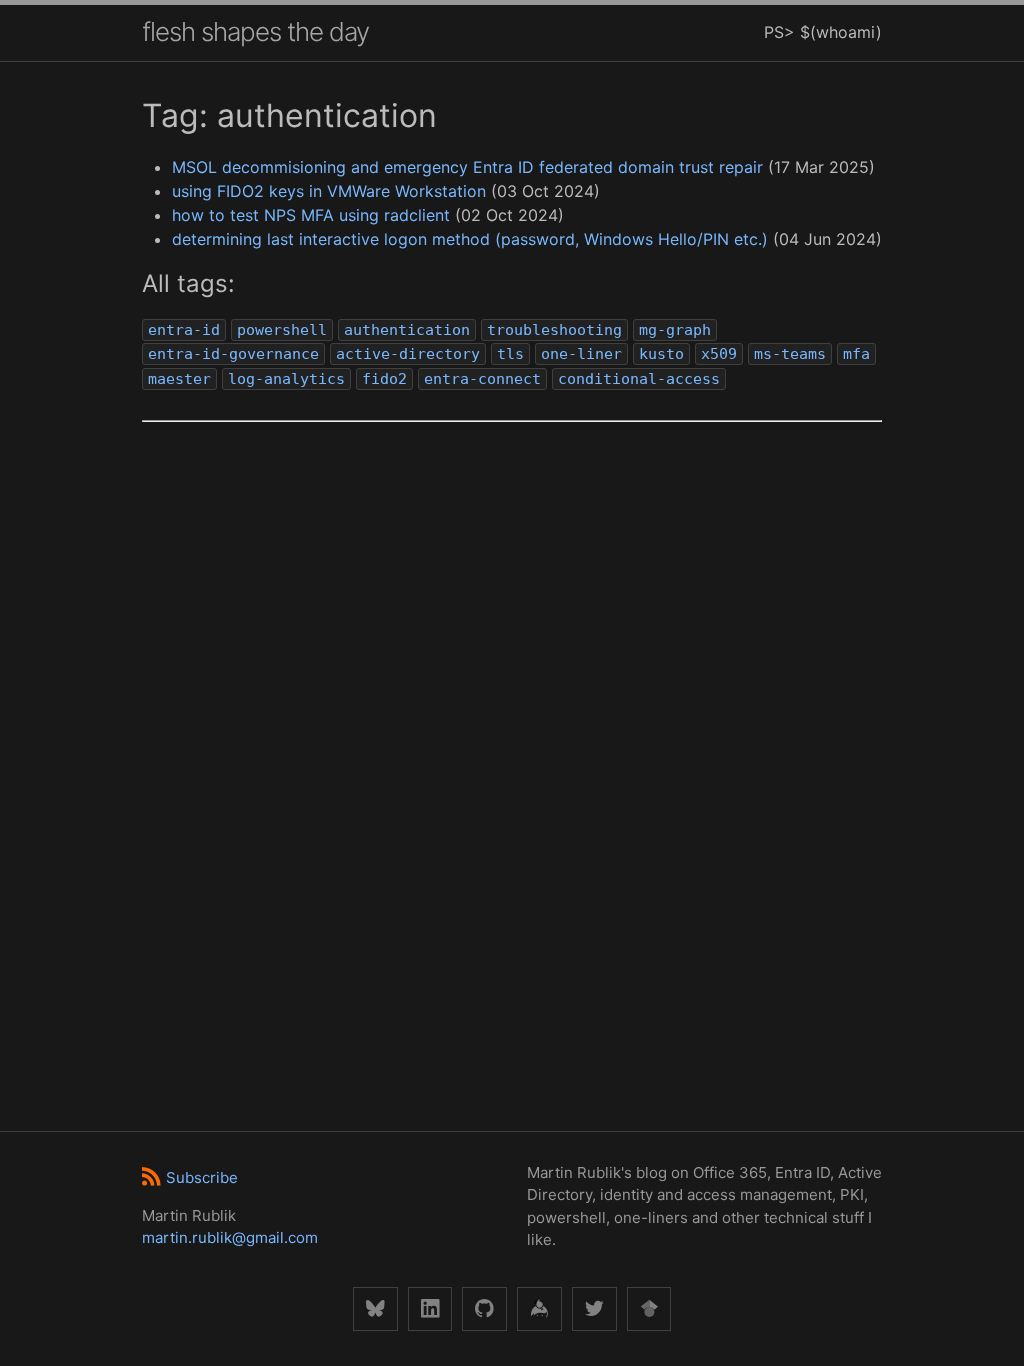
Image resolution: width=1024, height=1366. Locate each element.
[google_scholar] (649, 1309)
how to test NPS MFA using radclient (311, 215)
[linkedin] (430, 1309)
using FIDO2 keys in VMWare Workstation (329, 191)
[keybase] (539, 1309)
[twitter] (594, 1309)
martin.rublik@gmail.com (230, 1237)
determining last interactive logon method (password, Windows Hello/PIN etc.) (470, 239)
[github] (484, 1309)
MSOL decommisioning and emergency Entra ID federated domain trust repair (467, 167)
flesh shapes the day (255, 31)
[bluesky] (375, 1309)
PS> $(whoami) (823, 32)
